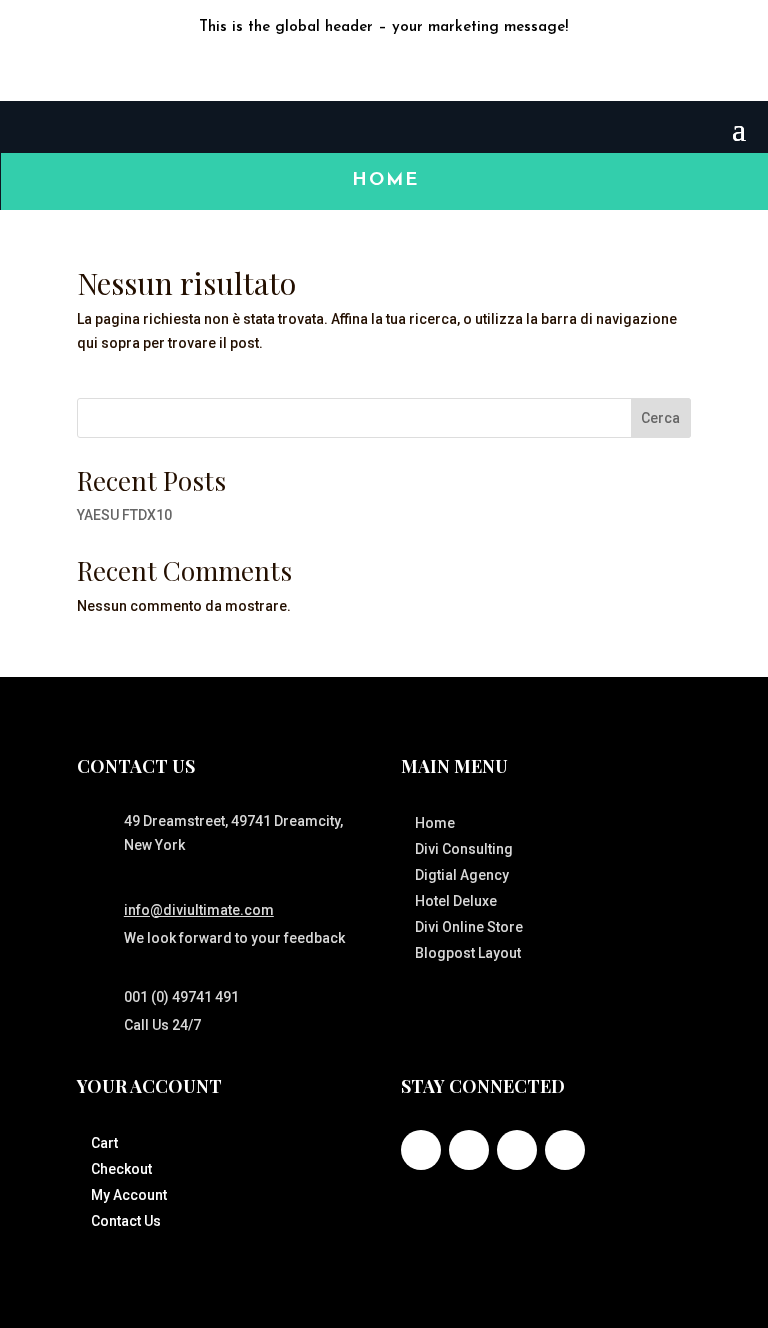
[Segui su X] (384, 67)
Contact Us (126, 1221)
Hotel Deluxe (456, 901)
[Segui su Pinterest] (565, 1150)
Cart (104, 1143)
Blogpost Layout (468, 953)
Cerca (660, 418)
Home (385, 181)
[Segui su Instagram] (517, 1150)
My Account (129, 1195)
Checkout (121, 1169)
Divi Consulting (464, 849)
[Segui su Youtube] (424, 67)
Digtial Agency (462, 875)
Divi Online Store (469, 927)
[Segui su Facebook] (344, 67)
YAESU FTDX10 (124, 515)
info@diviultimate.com (199, 910)
